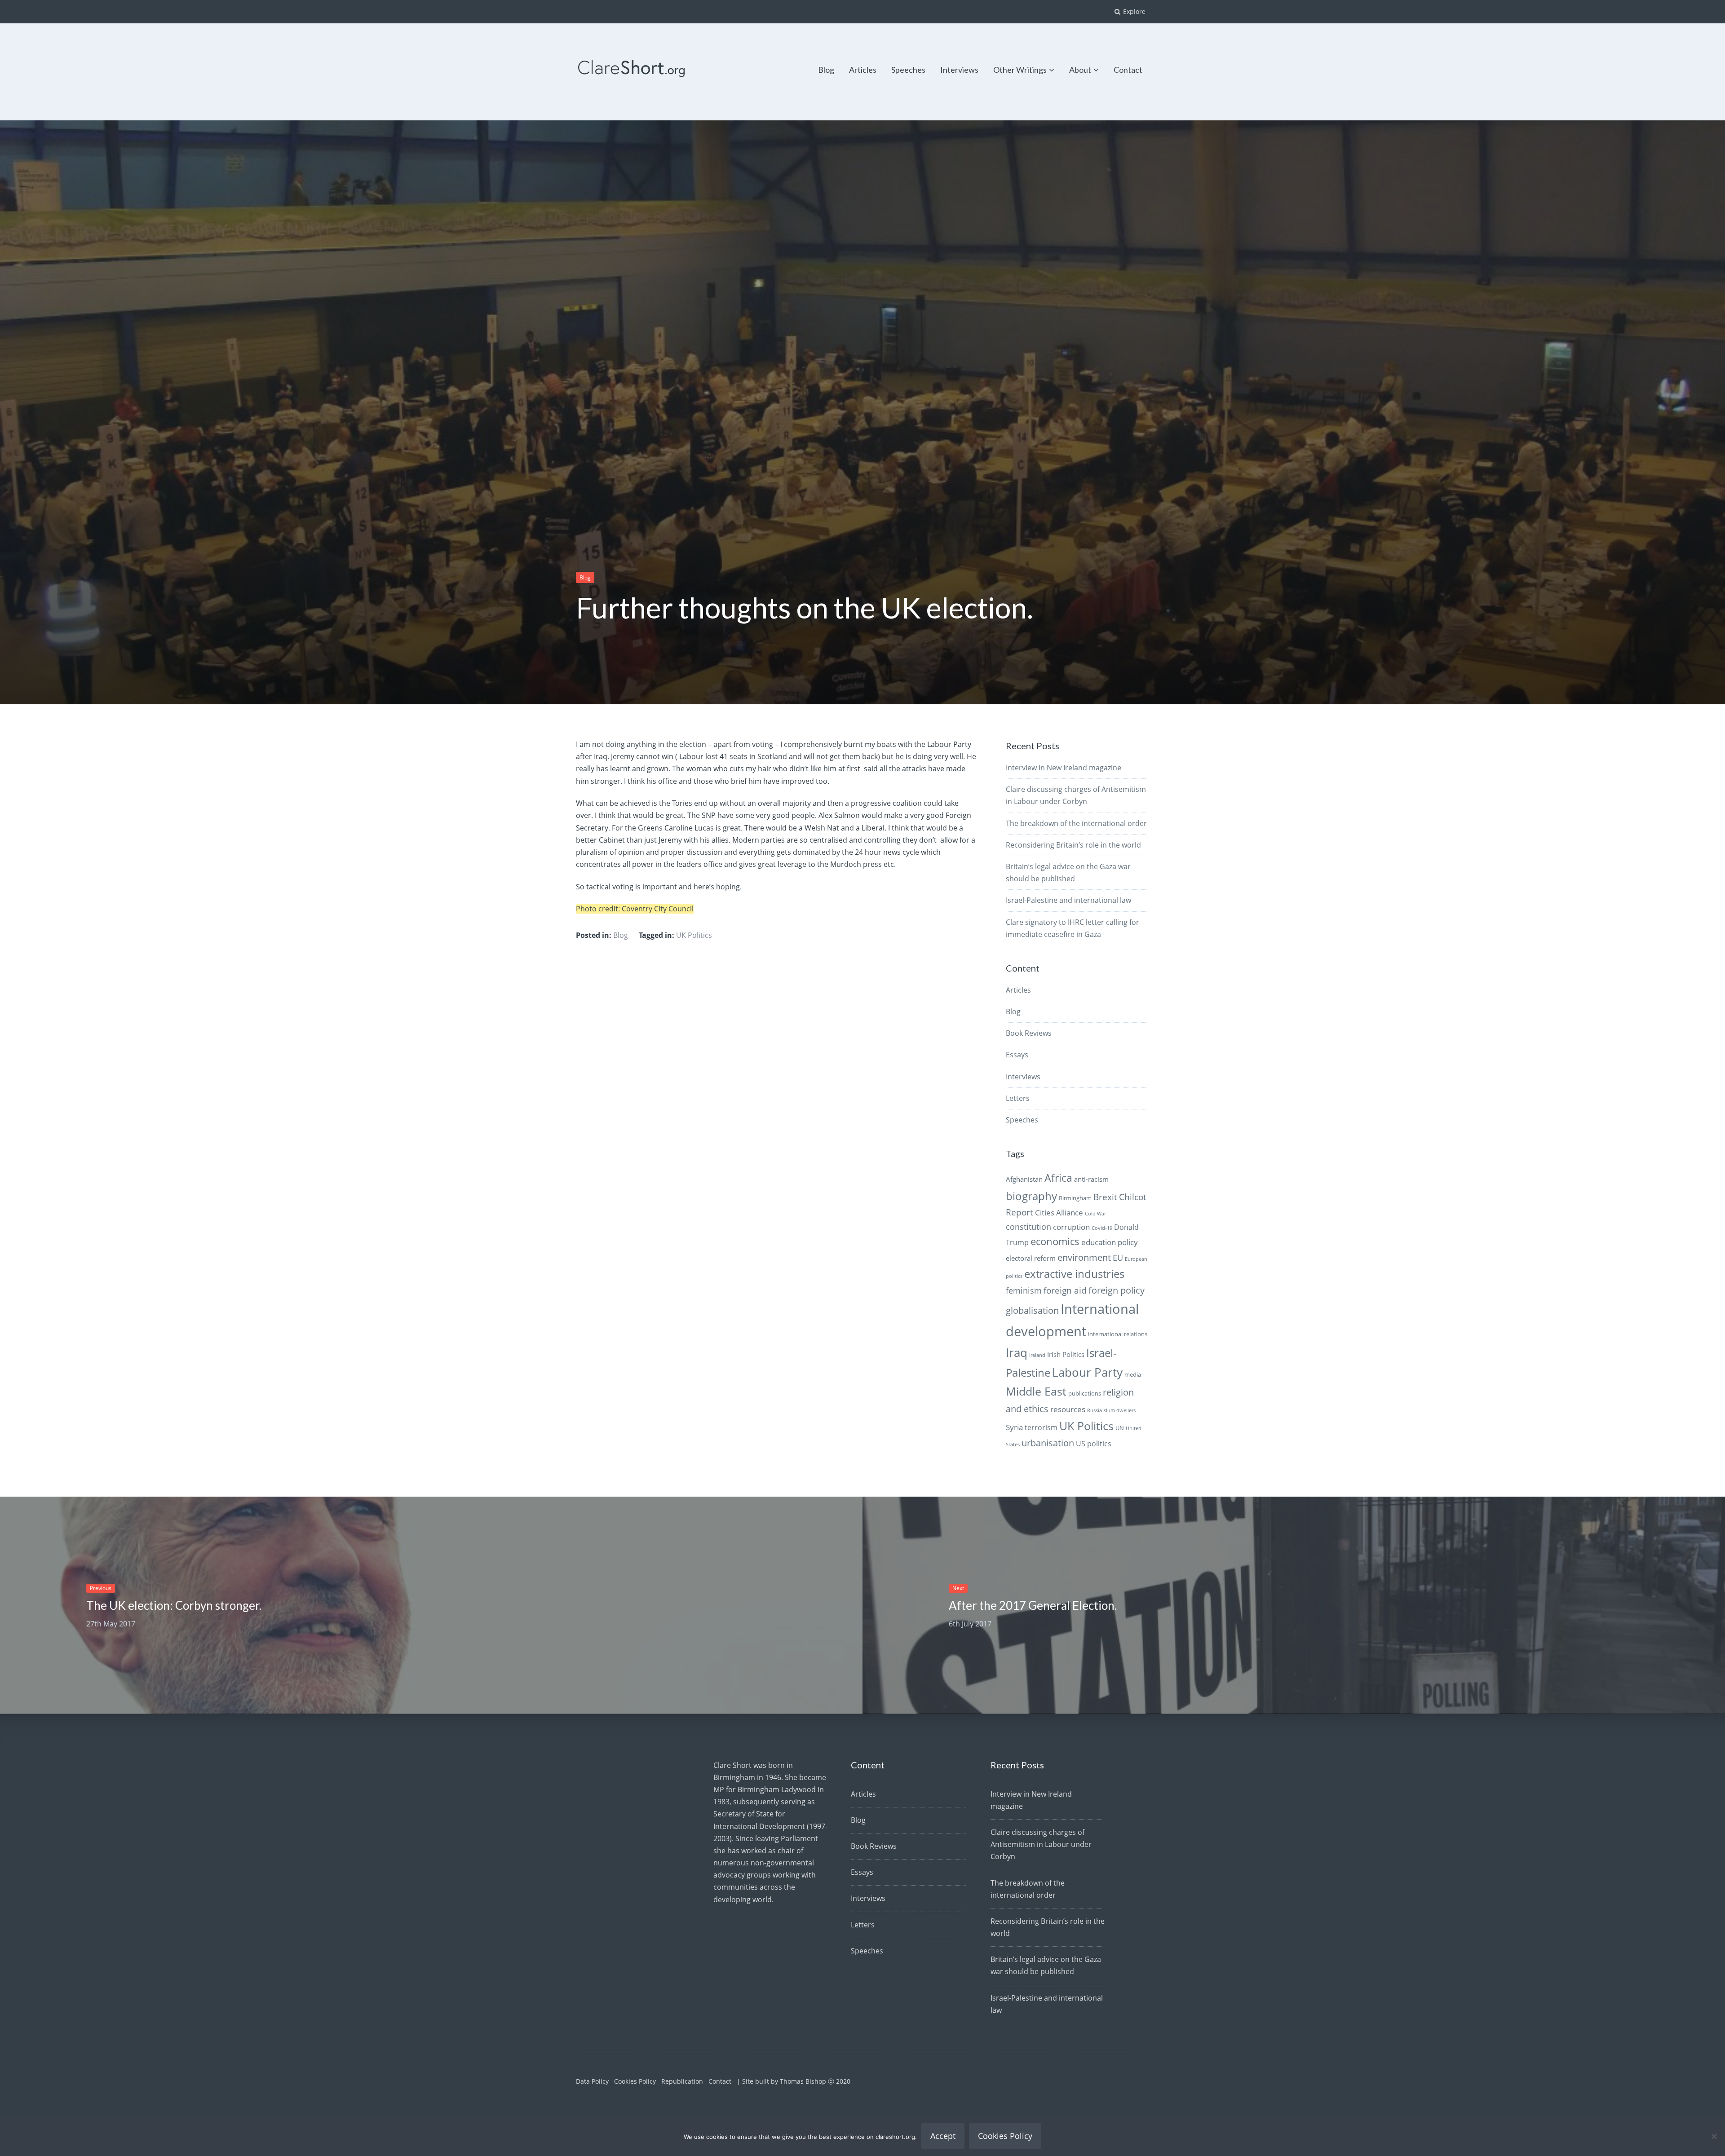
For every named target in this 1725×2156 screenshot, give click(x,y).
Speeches (908, 70)
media (1133, 1374)
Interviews (959, 70)
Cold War (1095, 1214)
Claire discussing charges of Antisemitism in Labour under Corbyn (1041, 1844)
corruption (1071, 1227)
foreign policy (1117, 1290)
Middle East (1036, 1391)
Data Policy (592, 2081)
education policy (1110, 1242)
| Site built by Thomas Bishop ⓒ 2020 (794, 2081)
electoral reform (1031, 1258)
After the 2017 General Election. (1033, 1605)
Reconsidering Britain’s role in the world (1073, 845)
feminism (1024, 1290)
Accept (943, 2136)
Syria (1014, 1427)
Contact (1128, 70)
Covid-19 (1102, 1228)
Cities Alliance (1059, 1213)
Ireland (1037, 1355)
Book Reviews (1029, 1033)
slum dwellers (1120, 1410)
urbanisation (1048, 1443)
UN (1120, 1428)
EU (1118, 1257)
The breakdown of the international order (1076, 823)
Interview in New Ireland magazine (1064, 768)
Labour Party (1087, 1372)
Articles (863, 70)
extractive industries (1074, 1274)
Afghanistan (1024, 1179)
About (1080, 70)
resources (1068, 1409)
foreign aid (1065, 1290)
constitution (1028, 1227)
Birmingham (1075, 1198)
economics (1055, 1241)
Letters (1018, 1098)
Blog (826, 70)
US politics (1094, 1444)
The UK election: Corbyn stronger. (174, 1605)
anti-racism (1091, 1179)
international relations (1118, 1334)
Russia (1095, 1410)
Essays (1017, 1055)
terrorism (1041, 1427)
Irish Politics (1066, 1354)
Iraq (1017, 1352)
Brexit (1105, 1197)
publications (1085, 1393)
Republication (682, 2081)
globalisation (1032, 1310)
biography (1031, 1196)
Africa (1058, 1178)
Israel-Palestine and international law (1068, 900)
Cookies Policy (635, 2081)
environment (1084, 1257)
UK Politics (694, 935)
